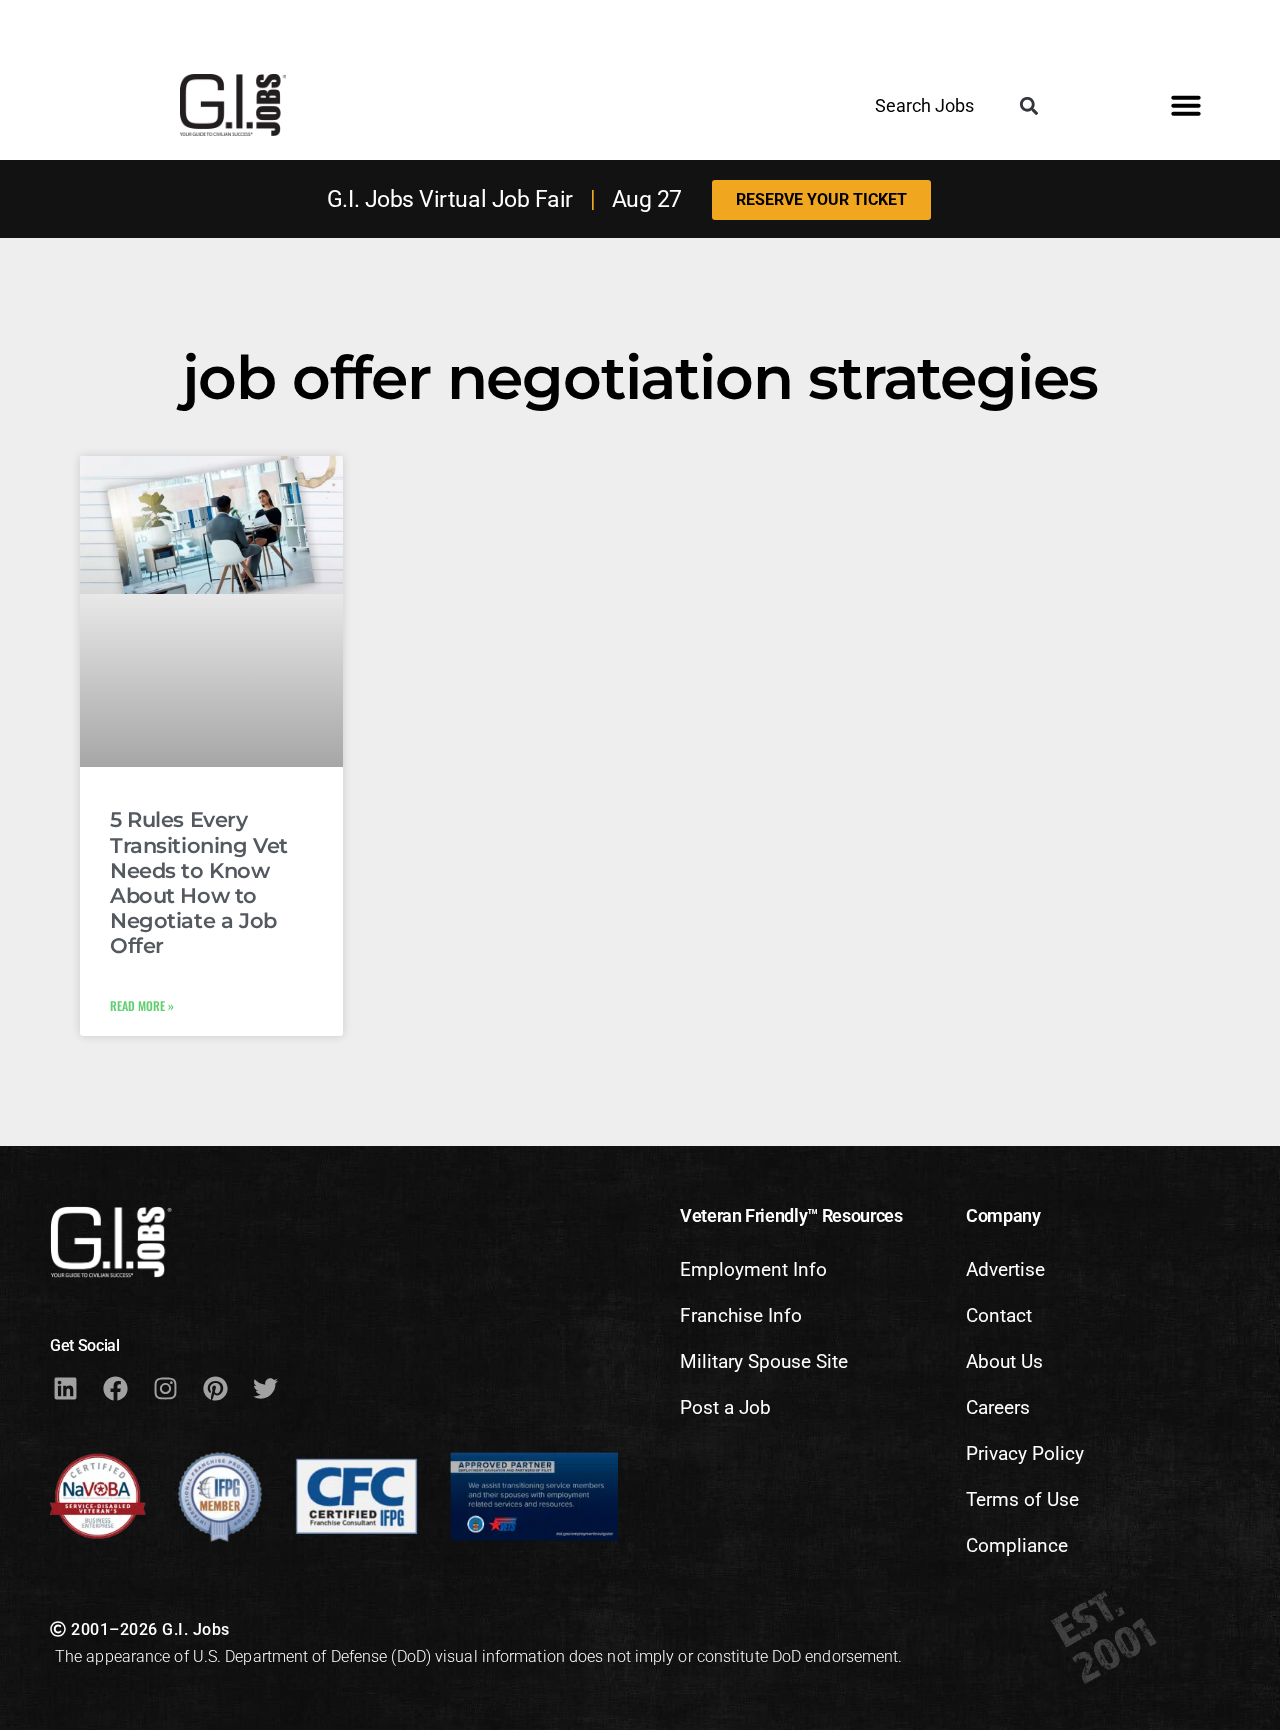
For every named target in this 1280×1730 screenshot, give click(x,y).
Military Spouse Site (764, 1361)
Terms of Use (1022, 1499)
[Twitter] (265, 1389)
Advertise (1005, 1269)
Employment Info (753, 1269)
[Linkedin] (65, 1389)
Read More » (142, 1005)
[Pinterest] (215, 1389)
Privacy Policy (1025, 1453)
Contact (999, 1315)
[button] (1029, 106)
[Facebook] (115, 1389)
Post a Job (725, 1407)
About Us (1004, 1361)
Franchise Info (741, 1315)
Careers (998, 1407)
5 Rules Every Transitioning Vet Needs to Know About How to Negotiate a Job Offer (199, 882)
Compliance (1017, 1545)
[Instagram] (165, 1389)
